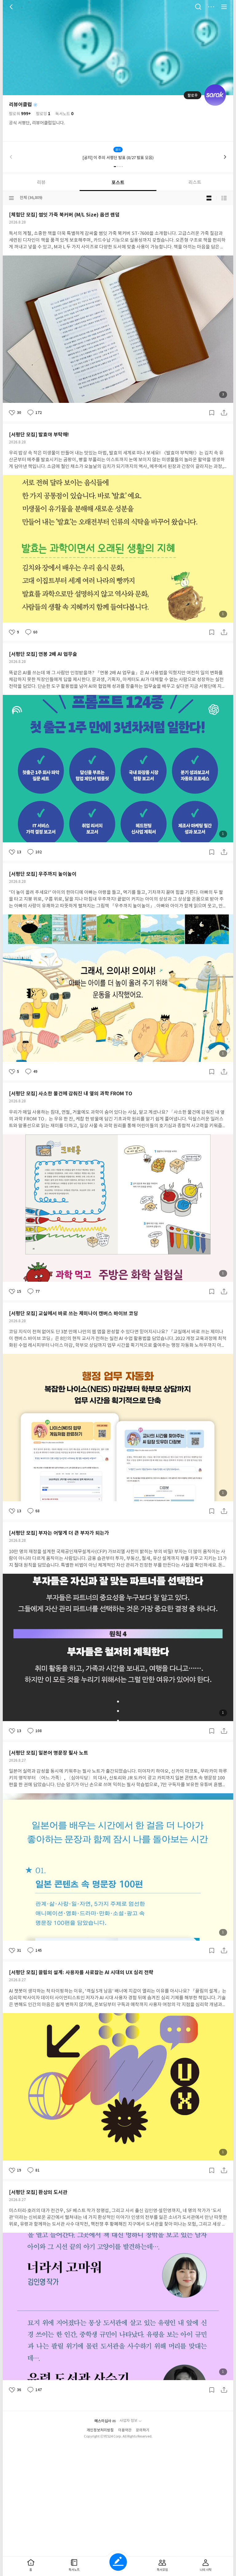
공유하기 (224, 413)
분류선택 (11, 198)
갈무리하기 (212, 413)
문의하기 (143, 2430)
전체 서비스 (224, 7)
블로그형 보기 (209, 198)
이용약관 (125, 2430)
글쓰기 (118, 2562)
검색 (198, 7)
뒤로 (12, 7)
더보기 (211, 7)
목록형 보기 (224, 198)
